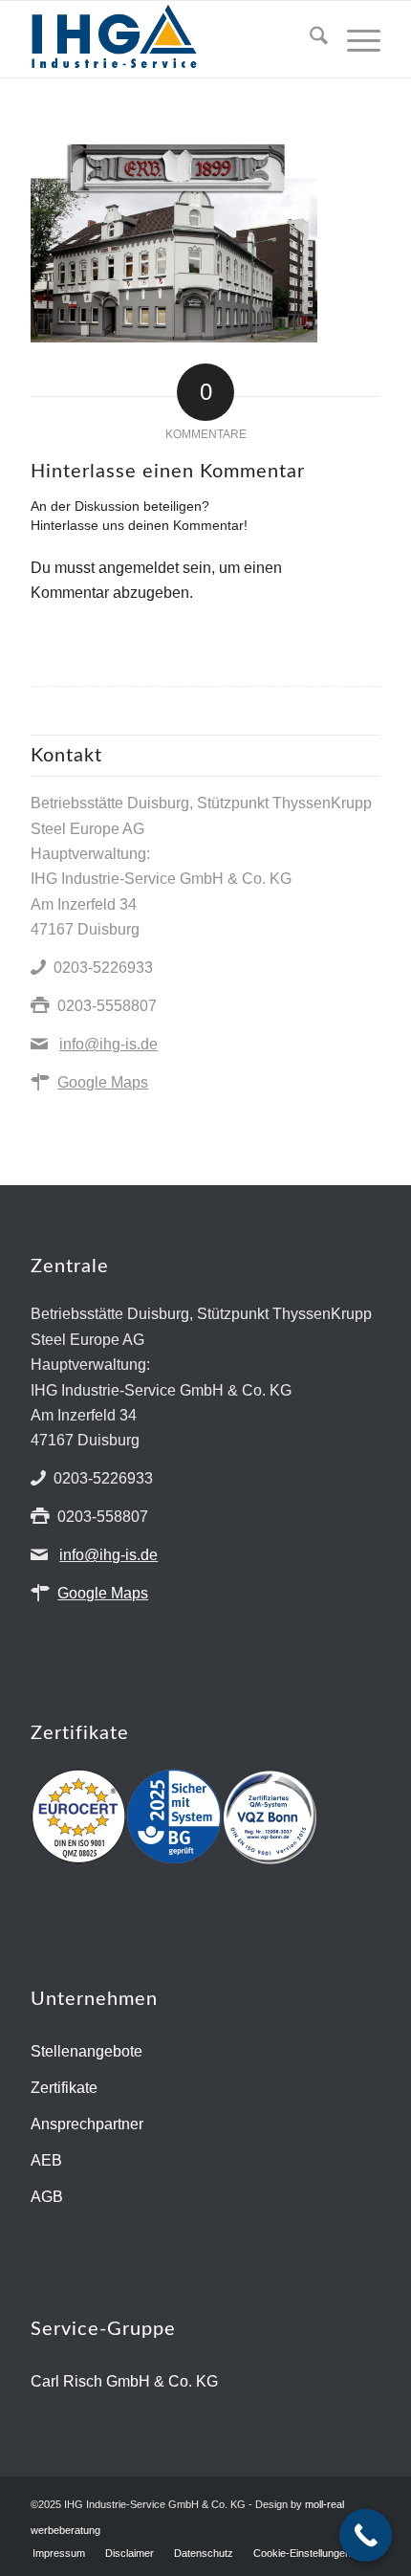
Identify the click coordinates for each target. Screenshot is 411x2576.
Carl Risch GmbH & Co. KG (124, 2381)
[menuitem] (309, 39)
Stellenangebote (87, 2051)
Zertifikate (64, 2088)
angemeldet (139, 568)
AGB (47, 2197)
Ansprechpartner (87, 2124)
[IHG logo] (170, 39)
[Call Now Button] (366, 2535)
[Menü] (354, 39)
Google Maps (103, 1082)
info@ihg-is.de (108, 1044)
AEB (46, 2160)
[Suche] (309, 39)
